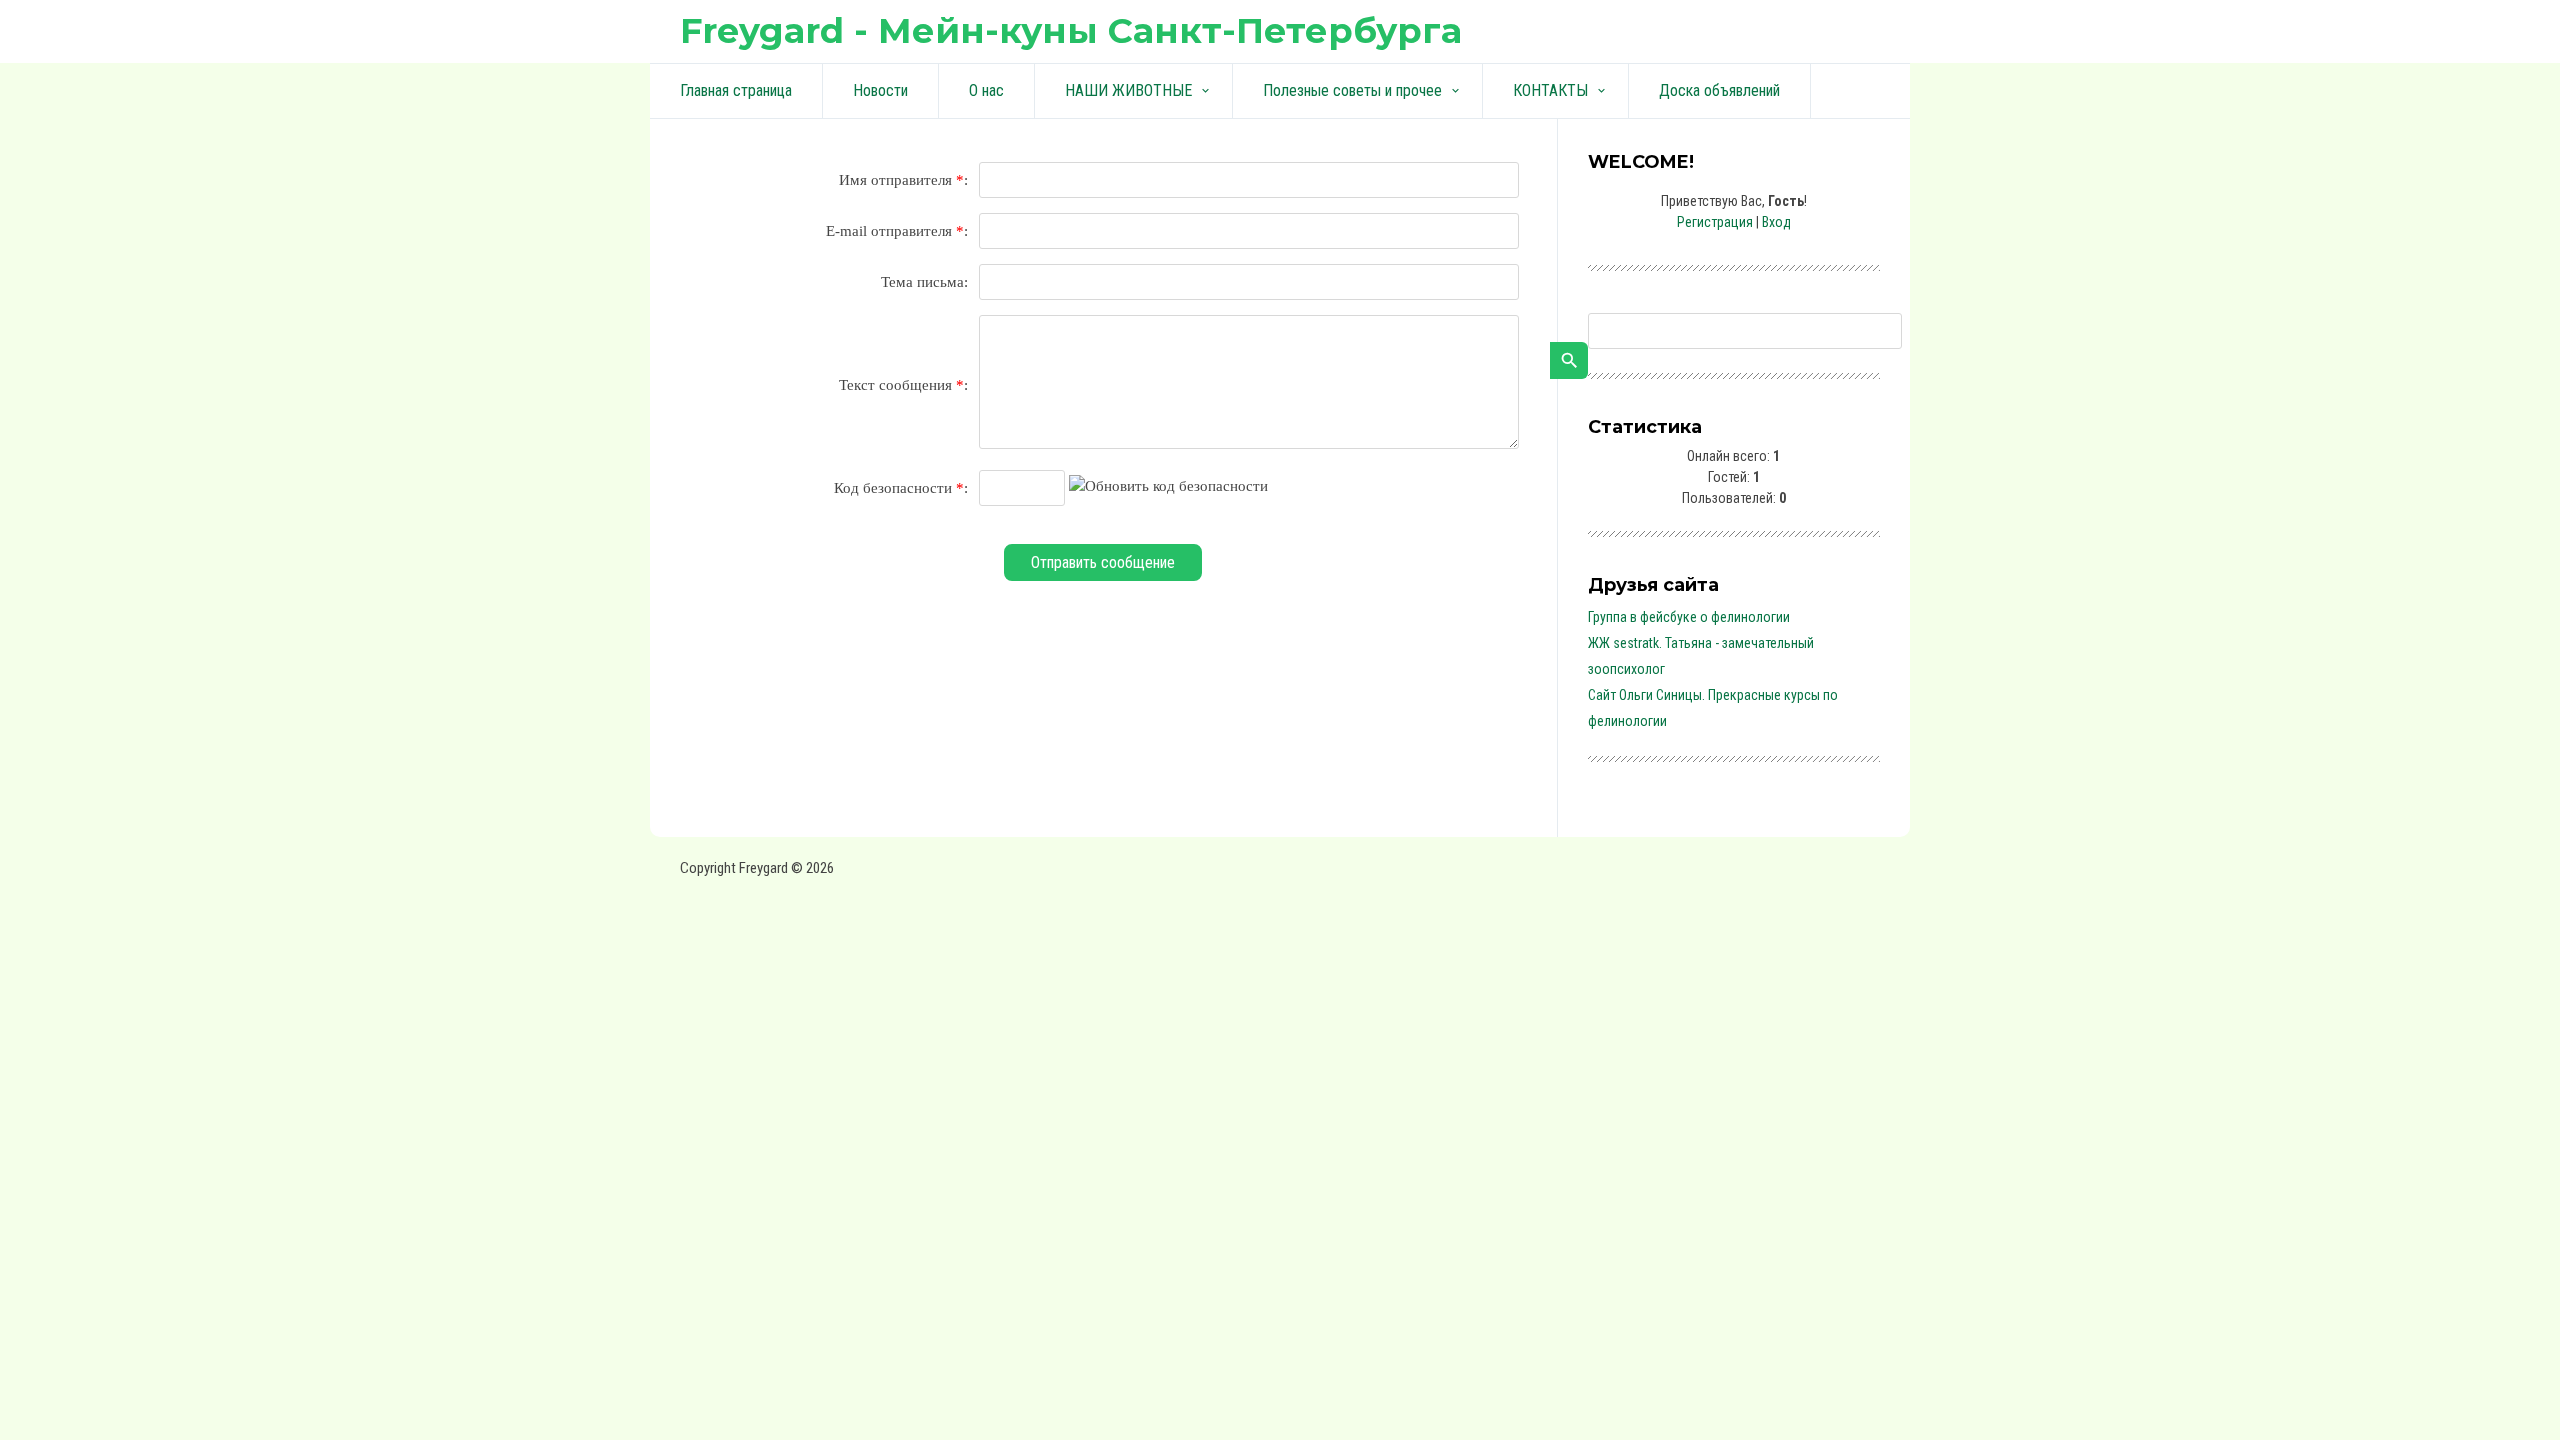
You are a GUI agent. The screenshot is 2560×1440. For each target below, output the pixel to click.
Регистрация (1715, 222)
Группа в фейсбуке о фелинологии (1689, 617)
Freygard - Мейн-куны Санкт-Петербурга (1071, 30)
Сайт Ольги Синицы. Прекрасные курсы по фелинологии (1713, 708)
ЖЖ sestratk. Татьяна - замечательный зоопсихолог (1701, 656)
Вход (1776, 222)
